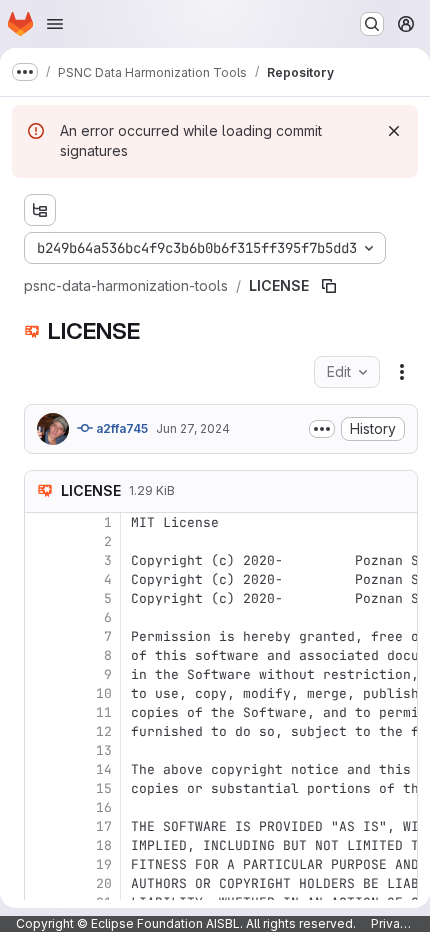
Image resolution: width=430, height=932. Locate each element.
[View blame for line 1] (42, 522)
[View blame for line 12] (42, 731)
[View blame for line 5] (42, 598)
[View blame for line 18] (42, 845)
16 (104, 807)
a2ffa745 (120, 428)
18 (104, 845)
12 (104, 731)
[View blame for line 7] (42, 636)
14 (104, 769)
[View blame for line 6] (42, 617)
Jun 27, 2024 (193, 428)
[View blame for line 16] (42, 807)
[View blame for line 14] (42, 769)
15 (104, 788)
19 (104, 864)
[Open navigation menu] (55, 24)
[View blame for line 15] (42, 788)
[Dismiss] (394, 131)
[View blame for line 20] (42, 883)
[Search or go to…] (372, 24)
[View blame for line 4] (42, 579)
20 (104, 883)
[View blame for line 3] (42, 560)
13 (104, 750)
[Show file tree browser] (40, 210)
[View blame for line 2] (42, 541)
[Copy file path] (329, 286)
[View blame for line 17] (42, 826)
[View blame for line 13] (42, 750)
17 (104, 826)
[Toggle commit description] (322, 429)
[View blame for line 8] (42, 655)
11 (104, 712)
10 (104, 693)
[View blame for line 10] (42, 693)
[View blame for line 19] (42, 864)
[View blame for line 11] (42, 712)
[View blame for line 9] (42, 674)
